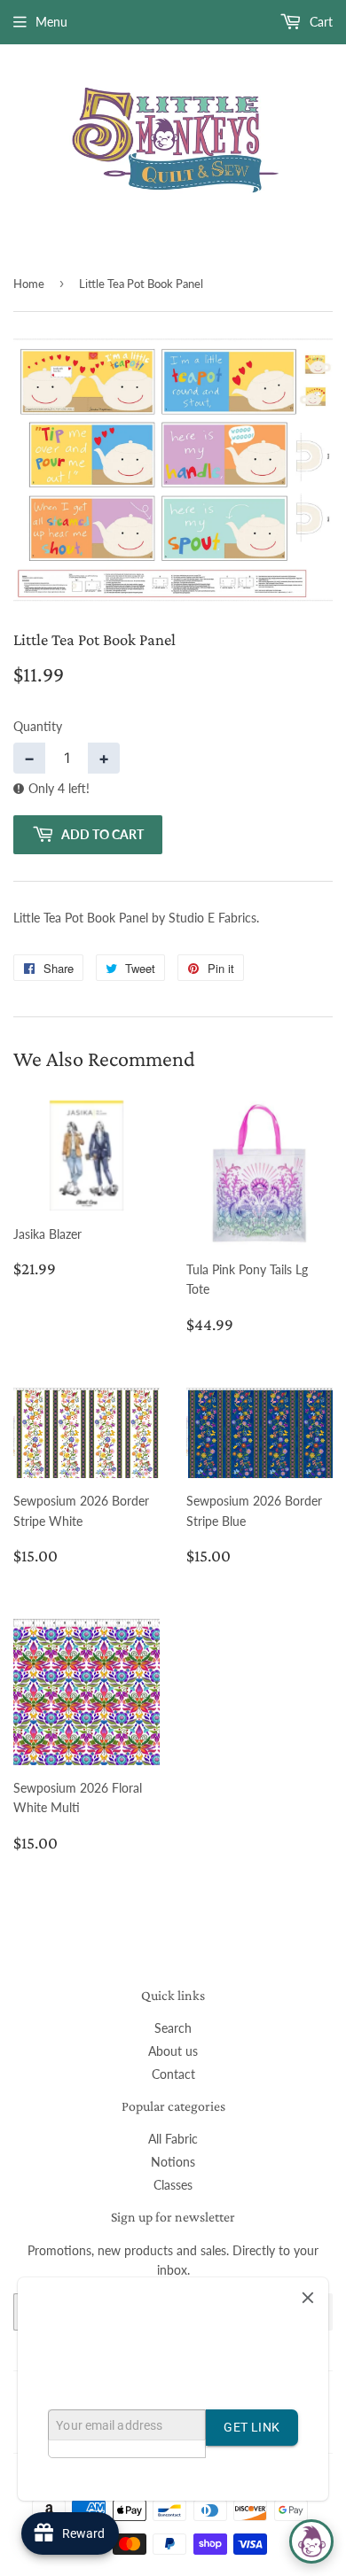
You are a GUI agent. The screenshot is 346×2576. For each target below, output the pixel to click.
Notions (173, 2162)
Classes (173, 2185)
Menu (51, 22)
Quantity (38, 726)
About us (173, 2051)
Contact (173, 2074)
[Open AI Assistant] (311, 2541)
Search (173, 2028)
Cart (319, 22)
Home (29, 284)
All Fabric (173, 2139)
